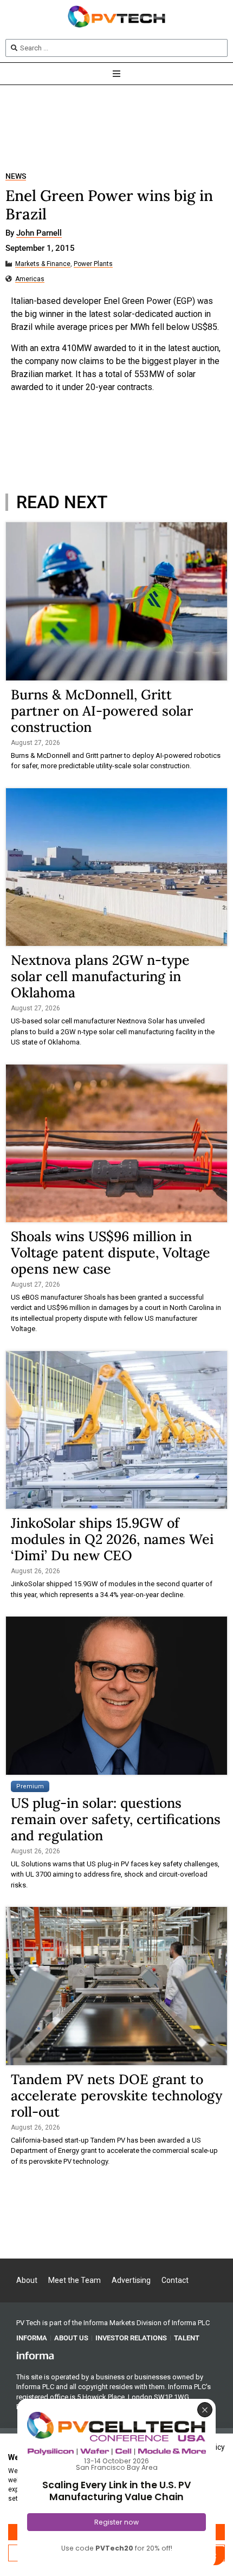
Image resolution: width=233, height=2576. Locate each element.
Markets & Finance (43, 264)
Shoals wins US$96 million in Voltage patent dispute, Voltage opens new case (111, 1253)
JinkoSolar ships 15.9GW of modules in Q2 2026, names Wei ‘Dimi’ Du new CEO (112, 1539)
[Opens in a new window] (35, 2355)
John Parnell (39, 233)
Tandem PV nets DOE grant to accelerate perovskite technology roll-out (116, 2095)
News (16, 176)
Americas (30, 279)
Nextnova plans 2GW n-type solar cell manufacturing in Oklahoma (100, 976)
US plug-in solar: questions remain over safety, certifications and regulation (116, 1819)
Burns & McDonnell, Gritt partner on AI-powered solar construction (102, 711)
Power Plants (93, 264)
